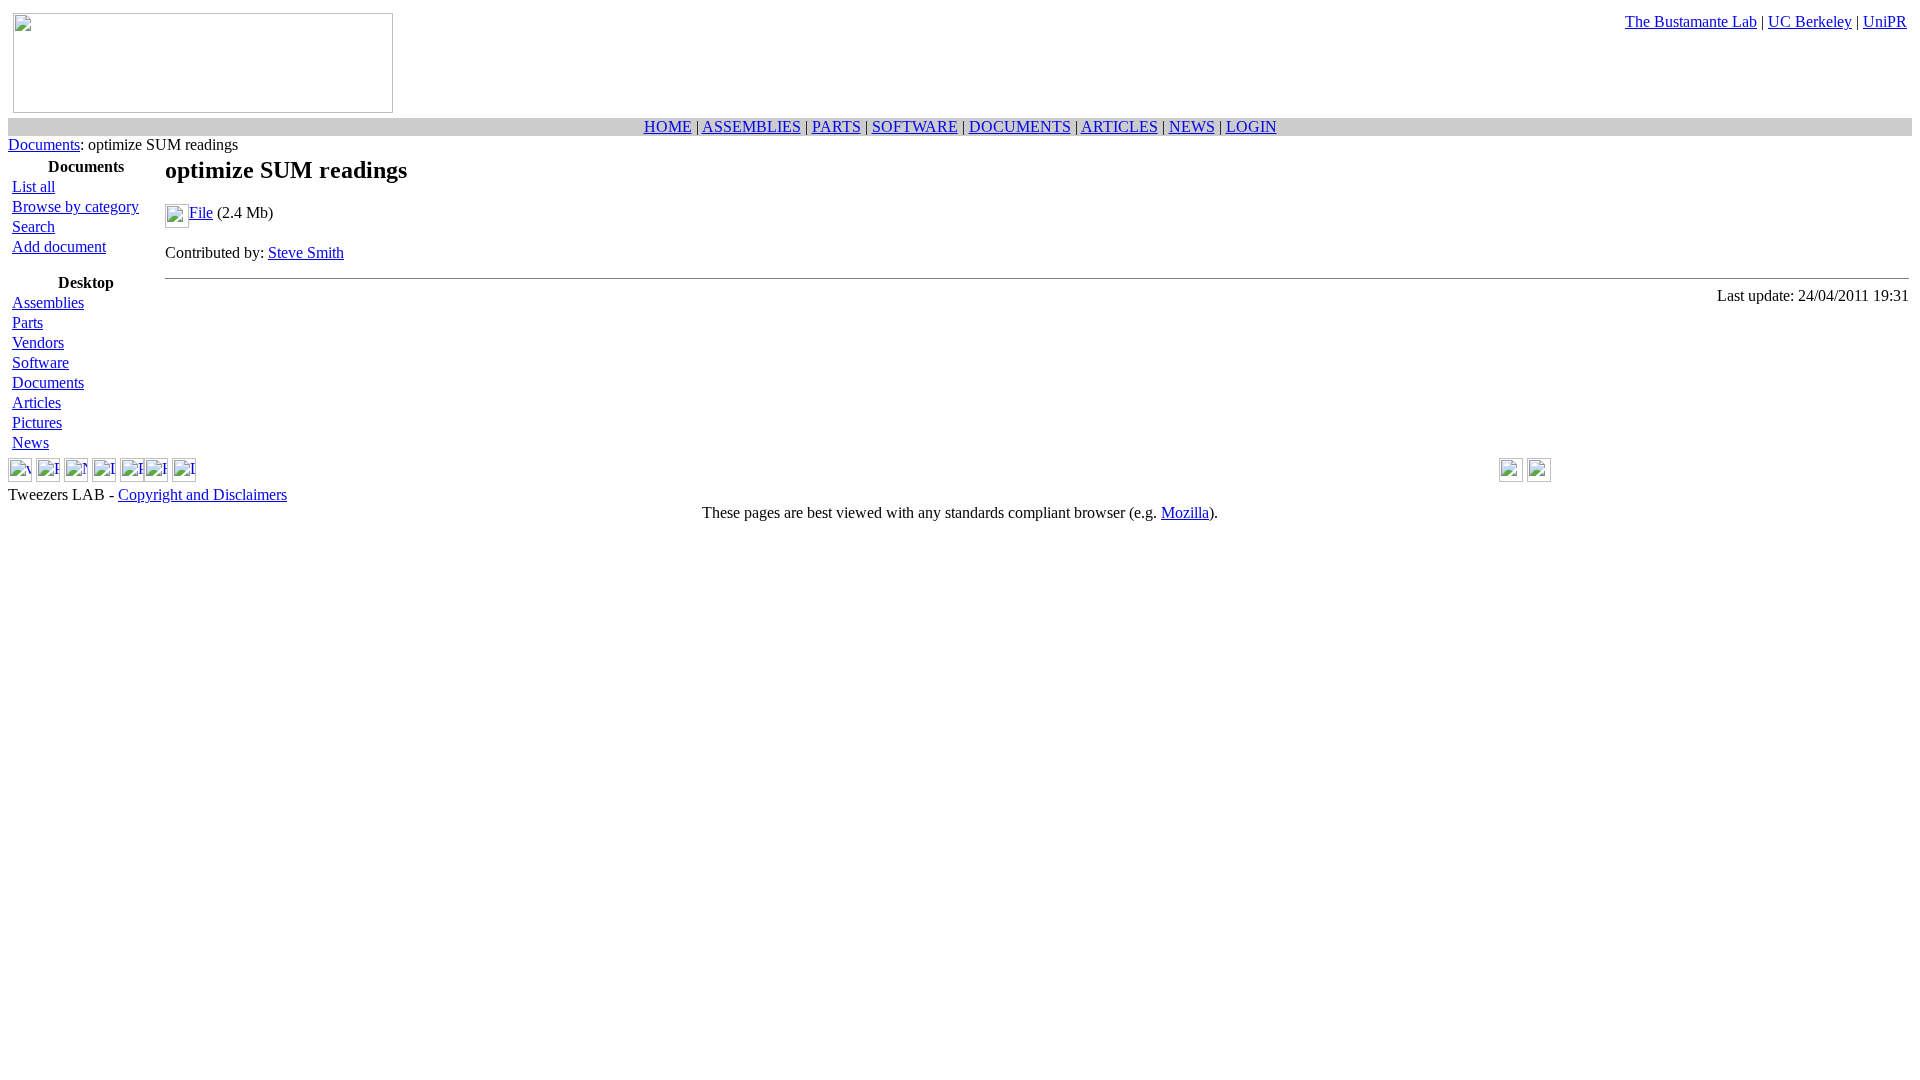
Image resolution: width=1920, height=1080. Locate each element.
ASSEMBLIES (751, 126)
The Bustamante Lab (1691, 21)
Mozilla (1185, 512)
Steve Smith (306, 252)
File (201, 212)
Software (40, 362)
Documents (44, 144)
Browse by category (75, 206)
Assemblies (48, 302)
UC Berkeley (1810, 21)
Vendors (38, 342)
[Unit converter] (1539, 476)
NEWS (1192, 126)
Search (33, 226)
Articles (36, 402)
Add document (59, 246)
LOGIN (1251, 126)
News (30, 442)
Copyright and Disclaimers (202, 494)
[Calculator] (1511, 476)
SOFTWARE (915, 126)
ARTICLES (1119, 126)
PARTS (836, 126)
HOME (668, 126)
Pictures (37, 422)
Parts (27, 322)
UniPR (1885, 21)
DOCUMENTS (1020, 126)
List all (33, 186)
